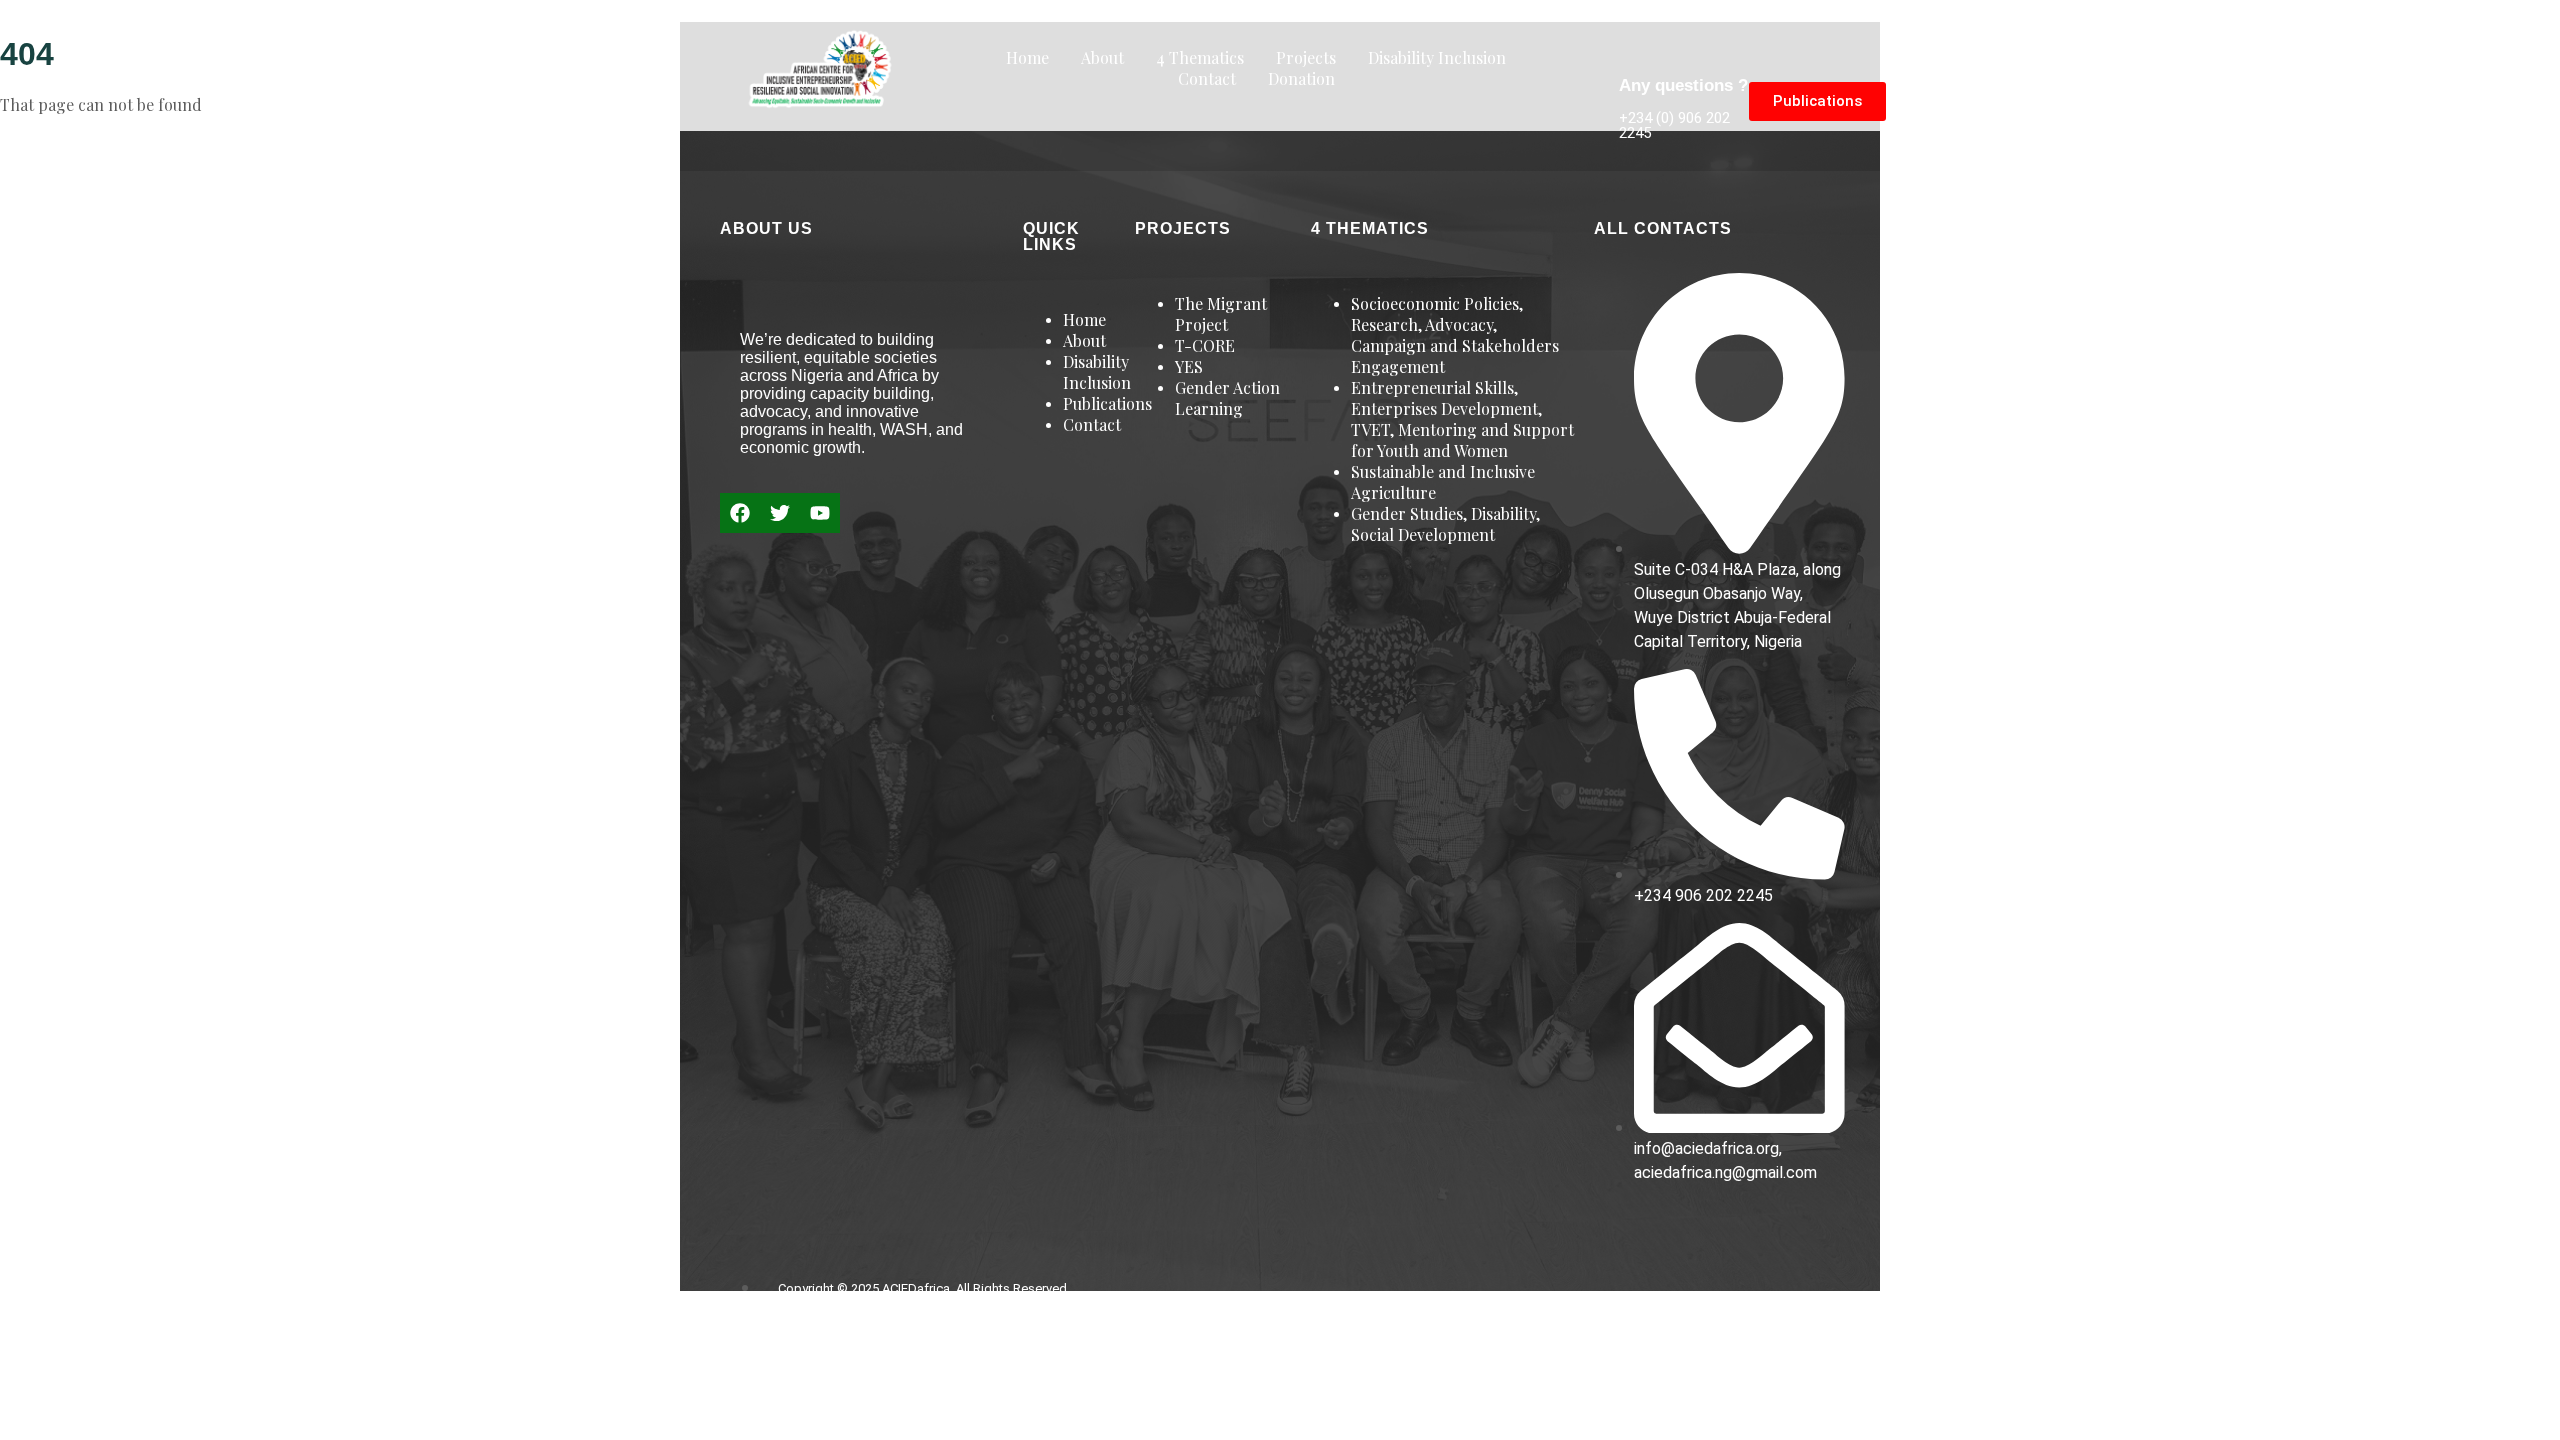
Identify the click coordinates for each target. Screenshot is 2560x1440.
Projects (1306, 57)
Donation (1301, 78)
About (1102, 57)
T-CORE (1205, 345)
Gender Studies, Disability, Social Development (1445, 524)
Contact (1207, 78)
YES (1189, 366)
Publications (1107, 403)
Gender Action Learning (1227, 398)
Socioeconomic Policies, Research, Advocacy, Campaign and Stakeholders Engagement (1455, 335)
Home (1027, 57)
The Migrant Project (1221, 314)
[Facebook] (740, 513)
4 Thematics (1200, 57)
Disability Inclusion (1437, 57)
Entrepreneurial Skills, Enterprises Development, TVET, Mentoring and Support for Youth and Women (1462, 419)
